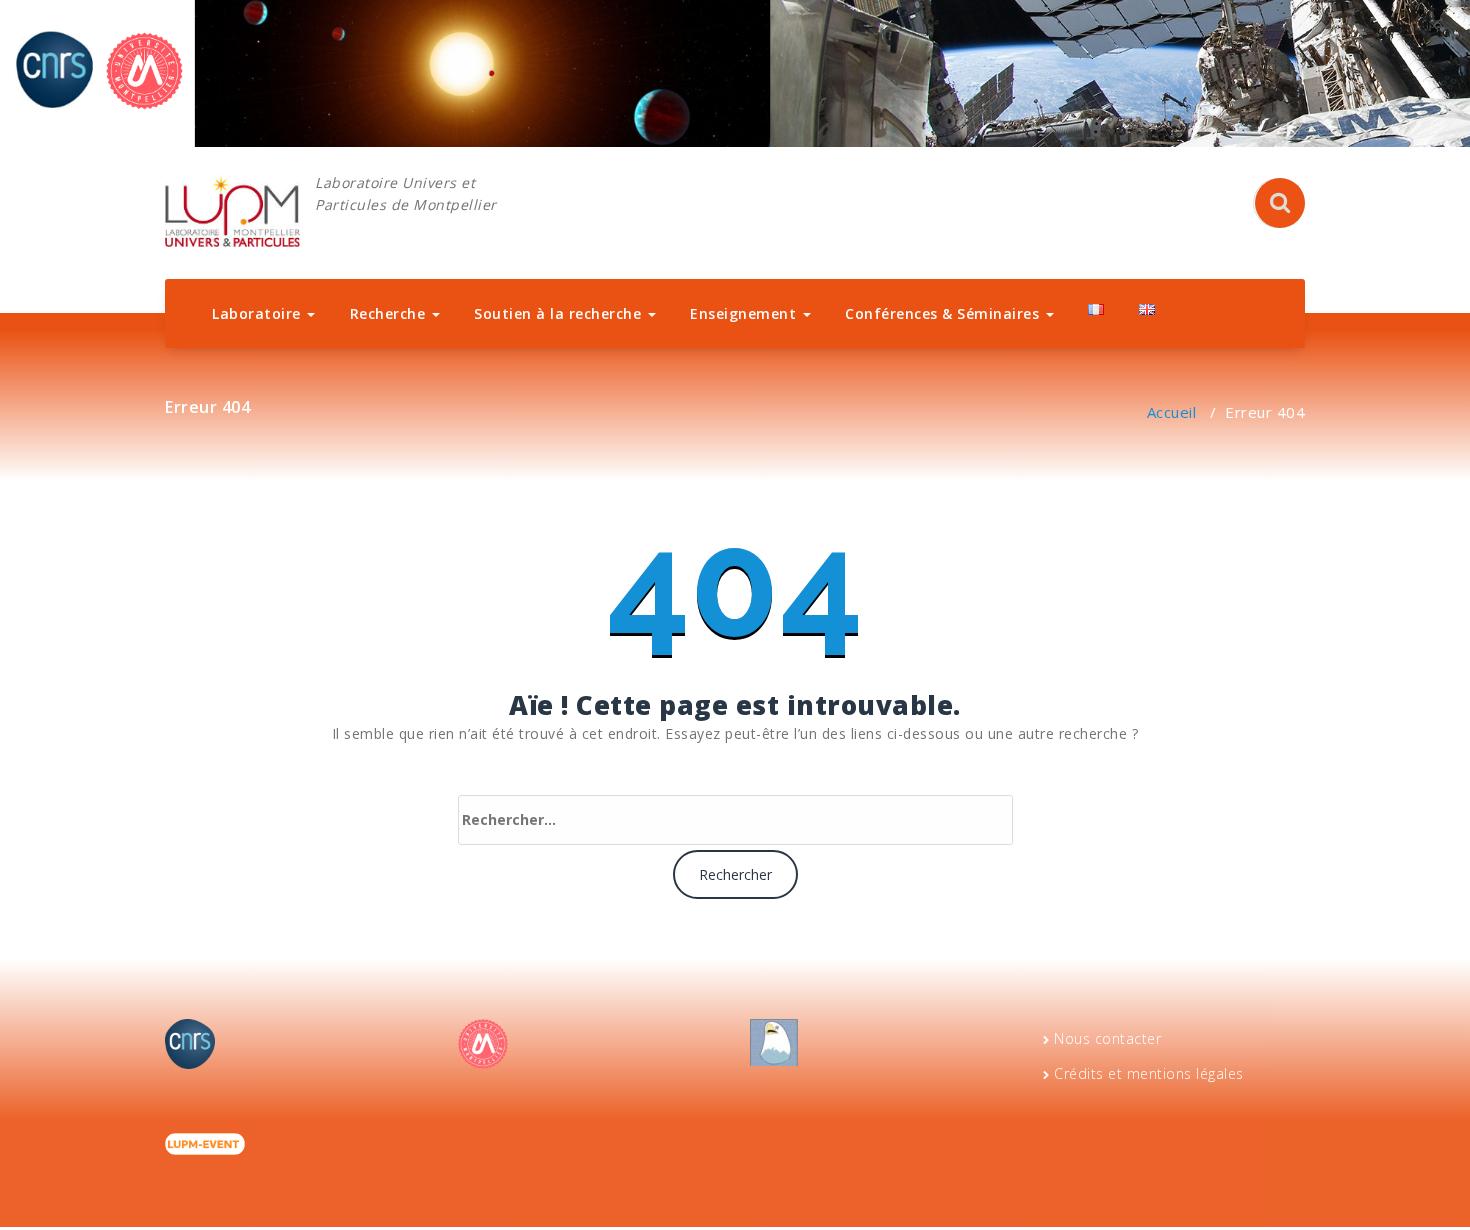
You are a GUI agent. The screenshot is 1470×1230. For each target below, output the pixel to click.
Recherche (390, 313)
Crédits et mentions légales (1149, 1073)
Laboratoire (258, 313)
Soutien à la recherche (560, 313)
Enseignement (745, 313)
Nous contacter (1107, 1038)
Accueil (1172, 412)
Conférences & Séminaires (944, 313)
